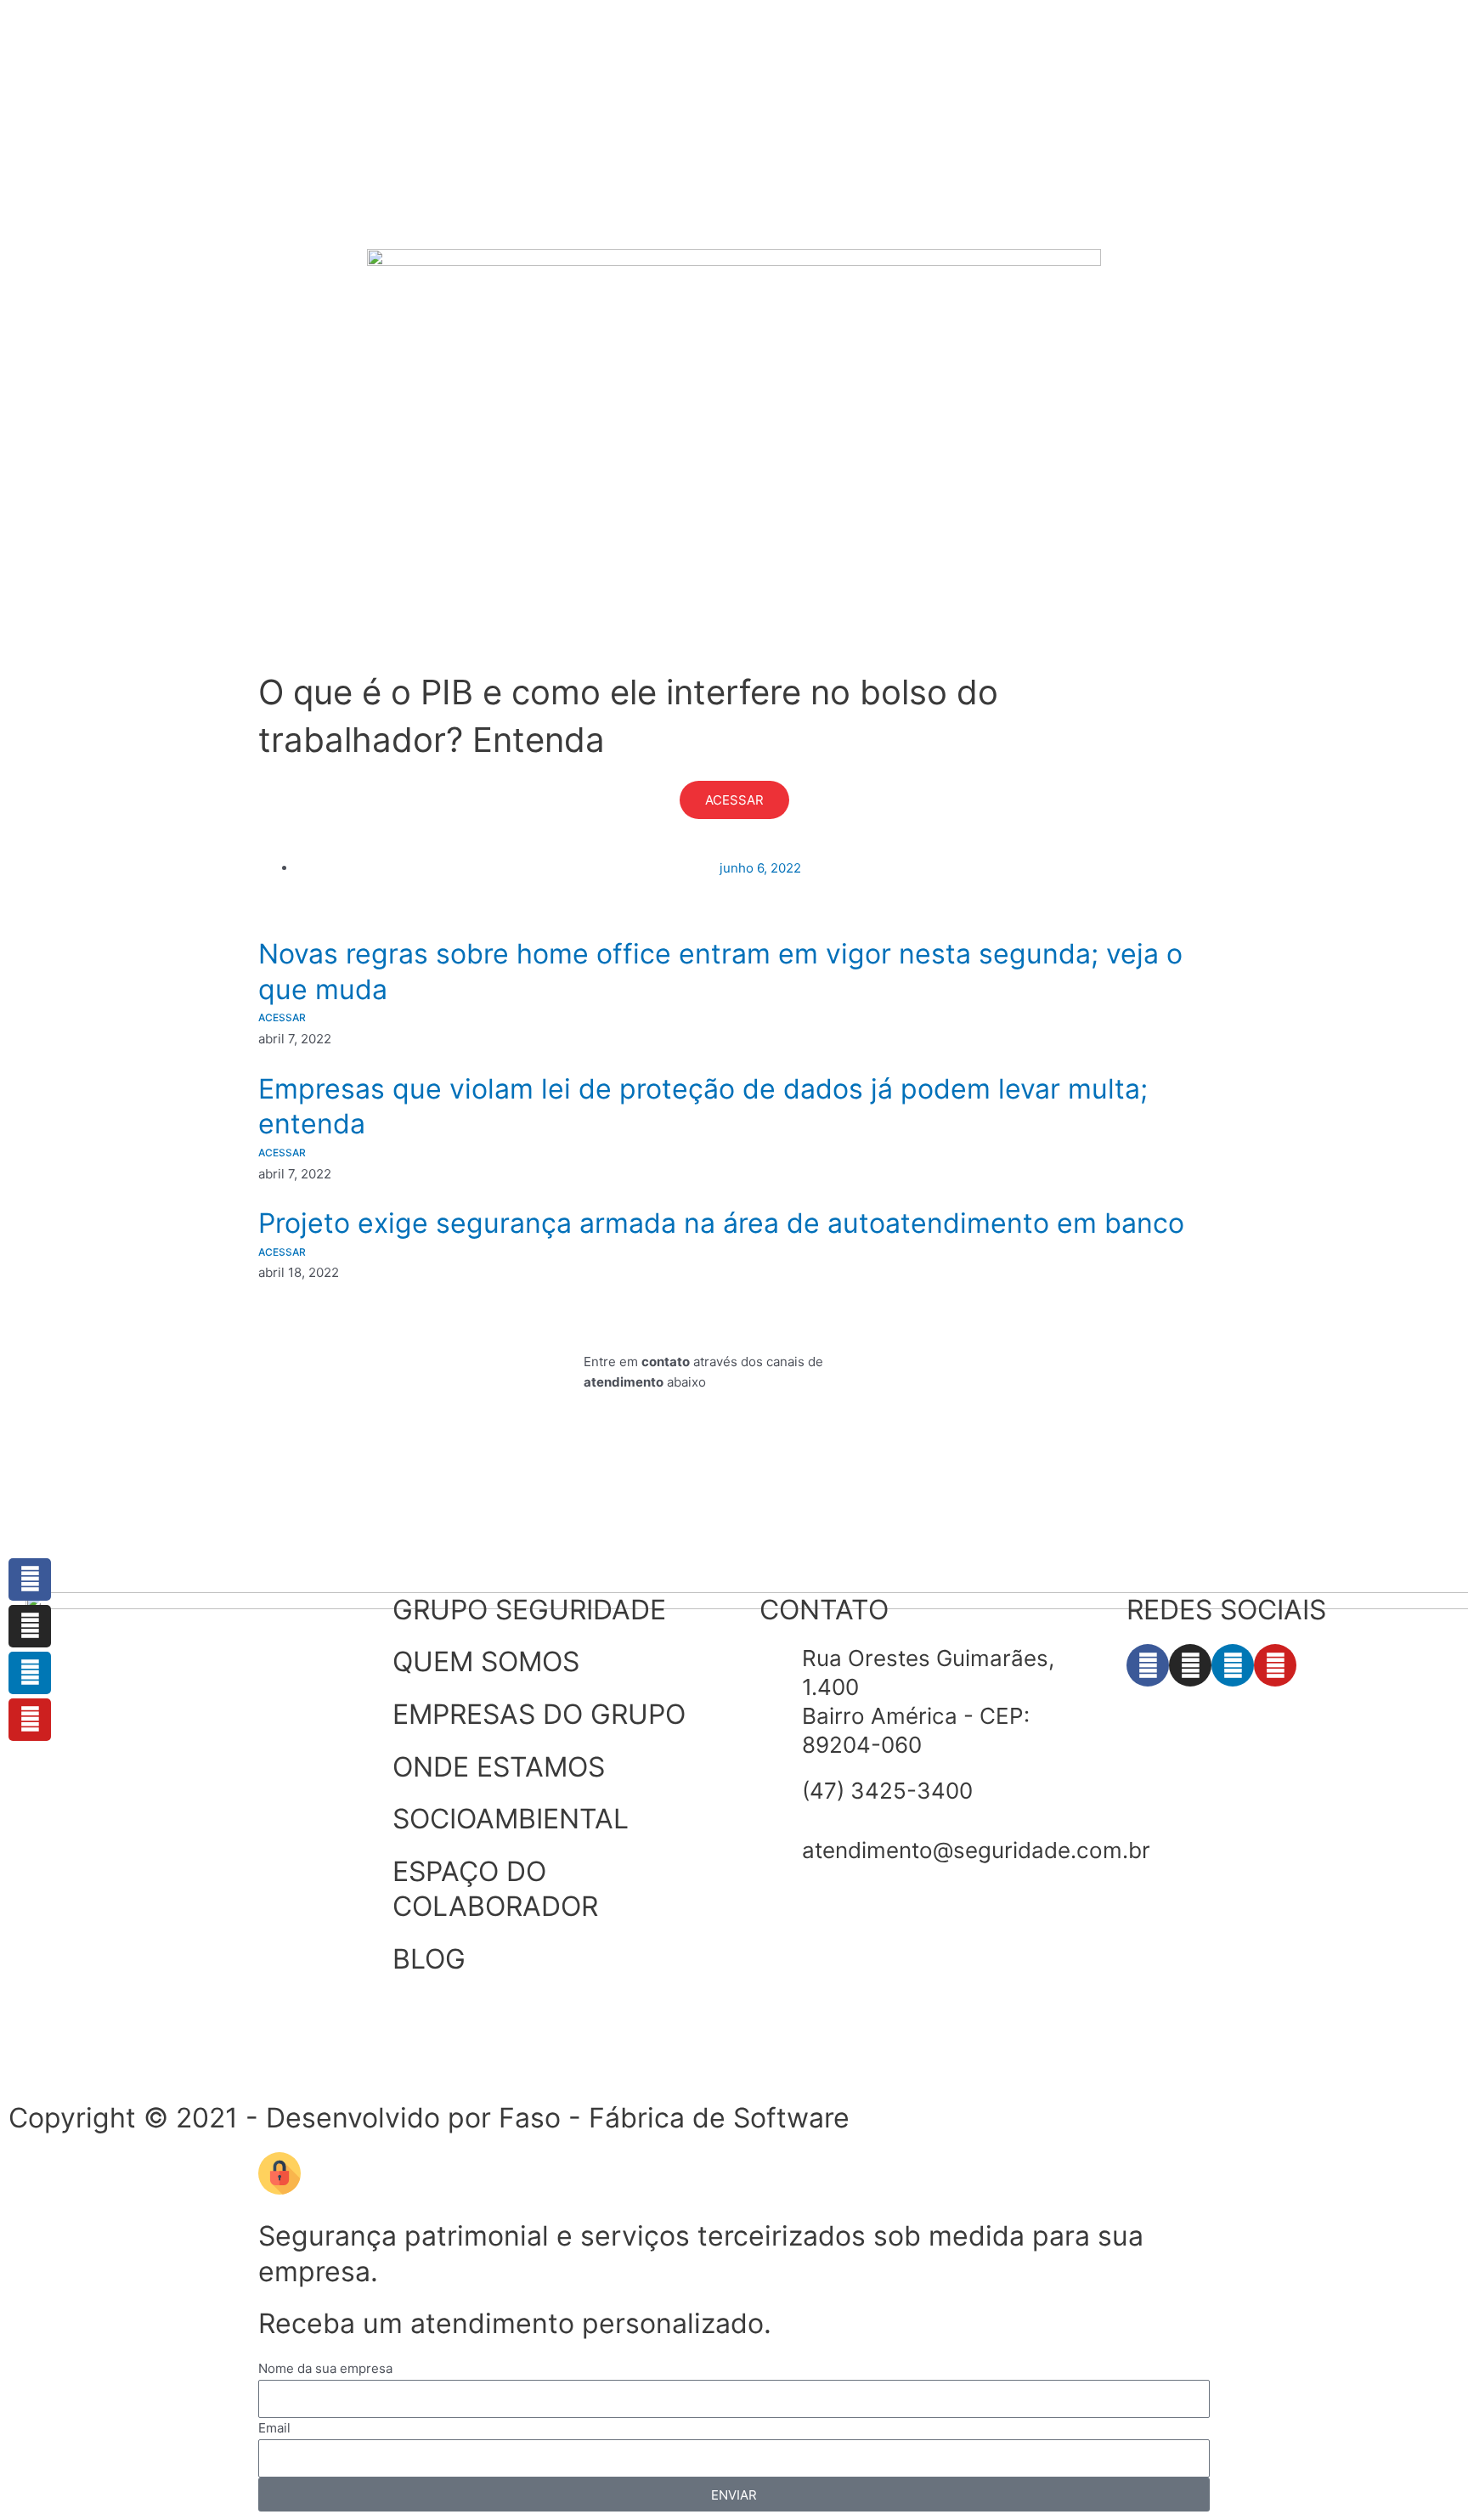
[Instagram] (30, 1626)
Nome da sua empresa (325, 2368)
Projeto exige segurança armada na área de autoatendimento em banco (721, 1223)
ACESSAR (734, 800)
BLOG (429, 1959)
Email (274, 2428)
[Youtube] (30, 1720)
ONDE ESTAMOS (499, 1767)
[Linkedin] (30, 1673)
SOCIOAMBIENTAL (511, 1819)
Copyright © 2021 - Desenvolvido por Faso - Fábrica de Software (429, 2118)
